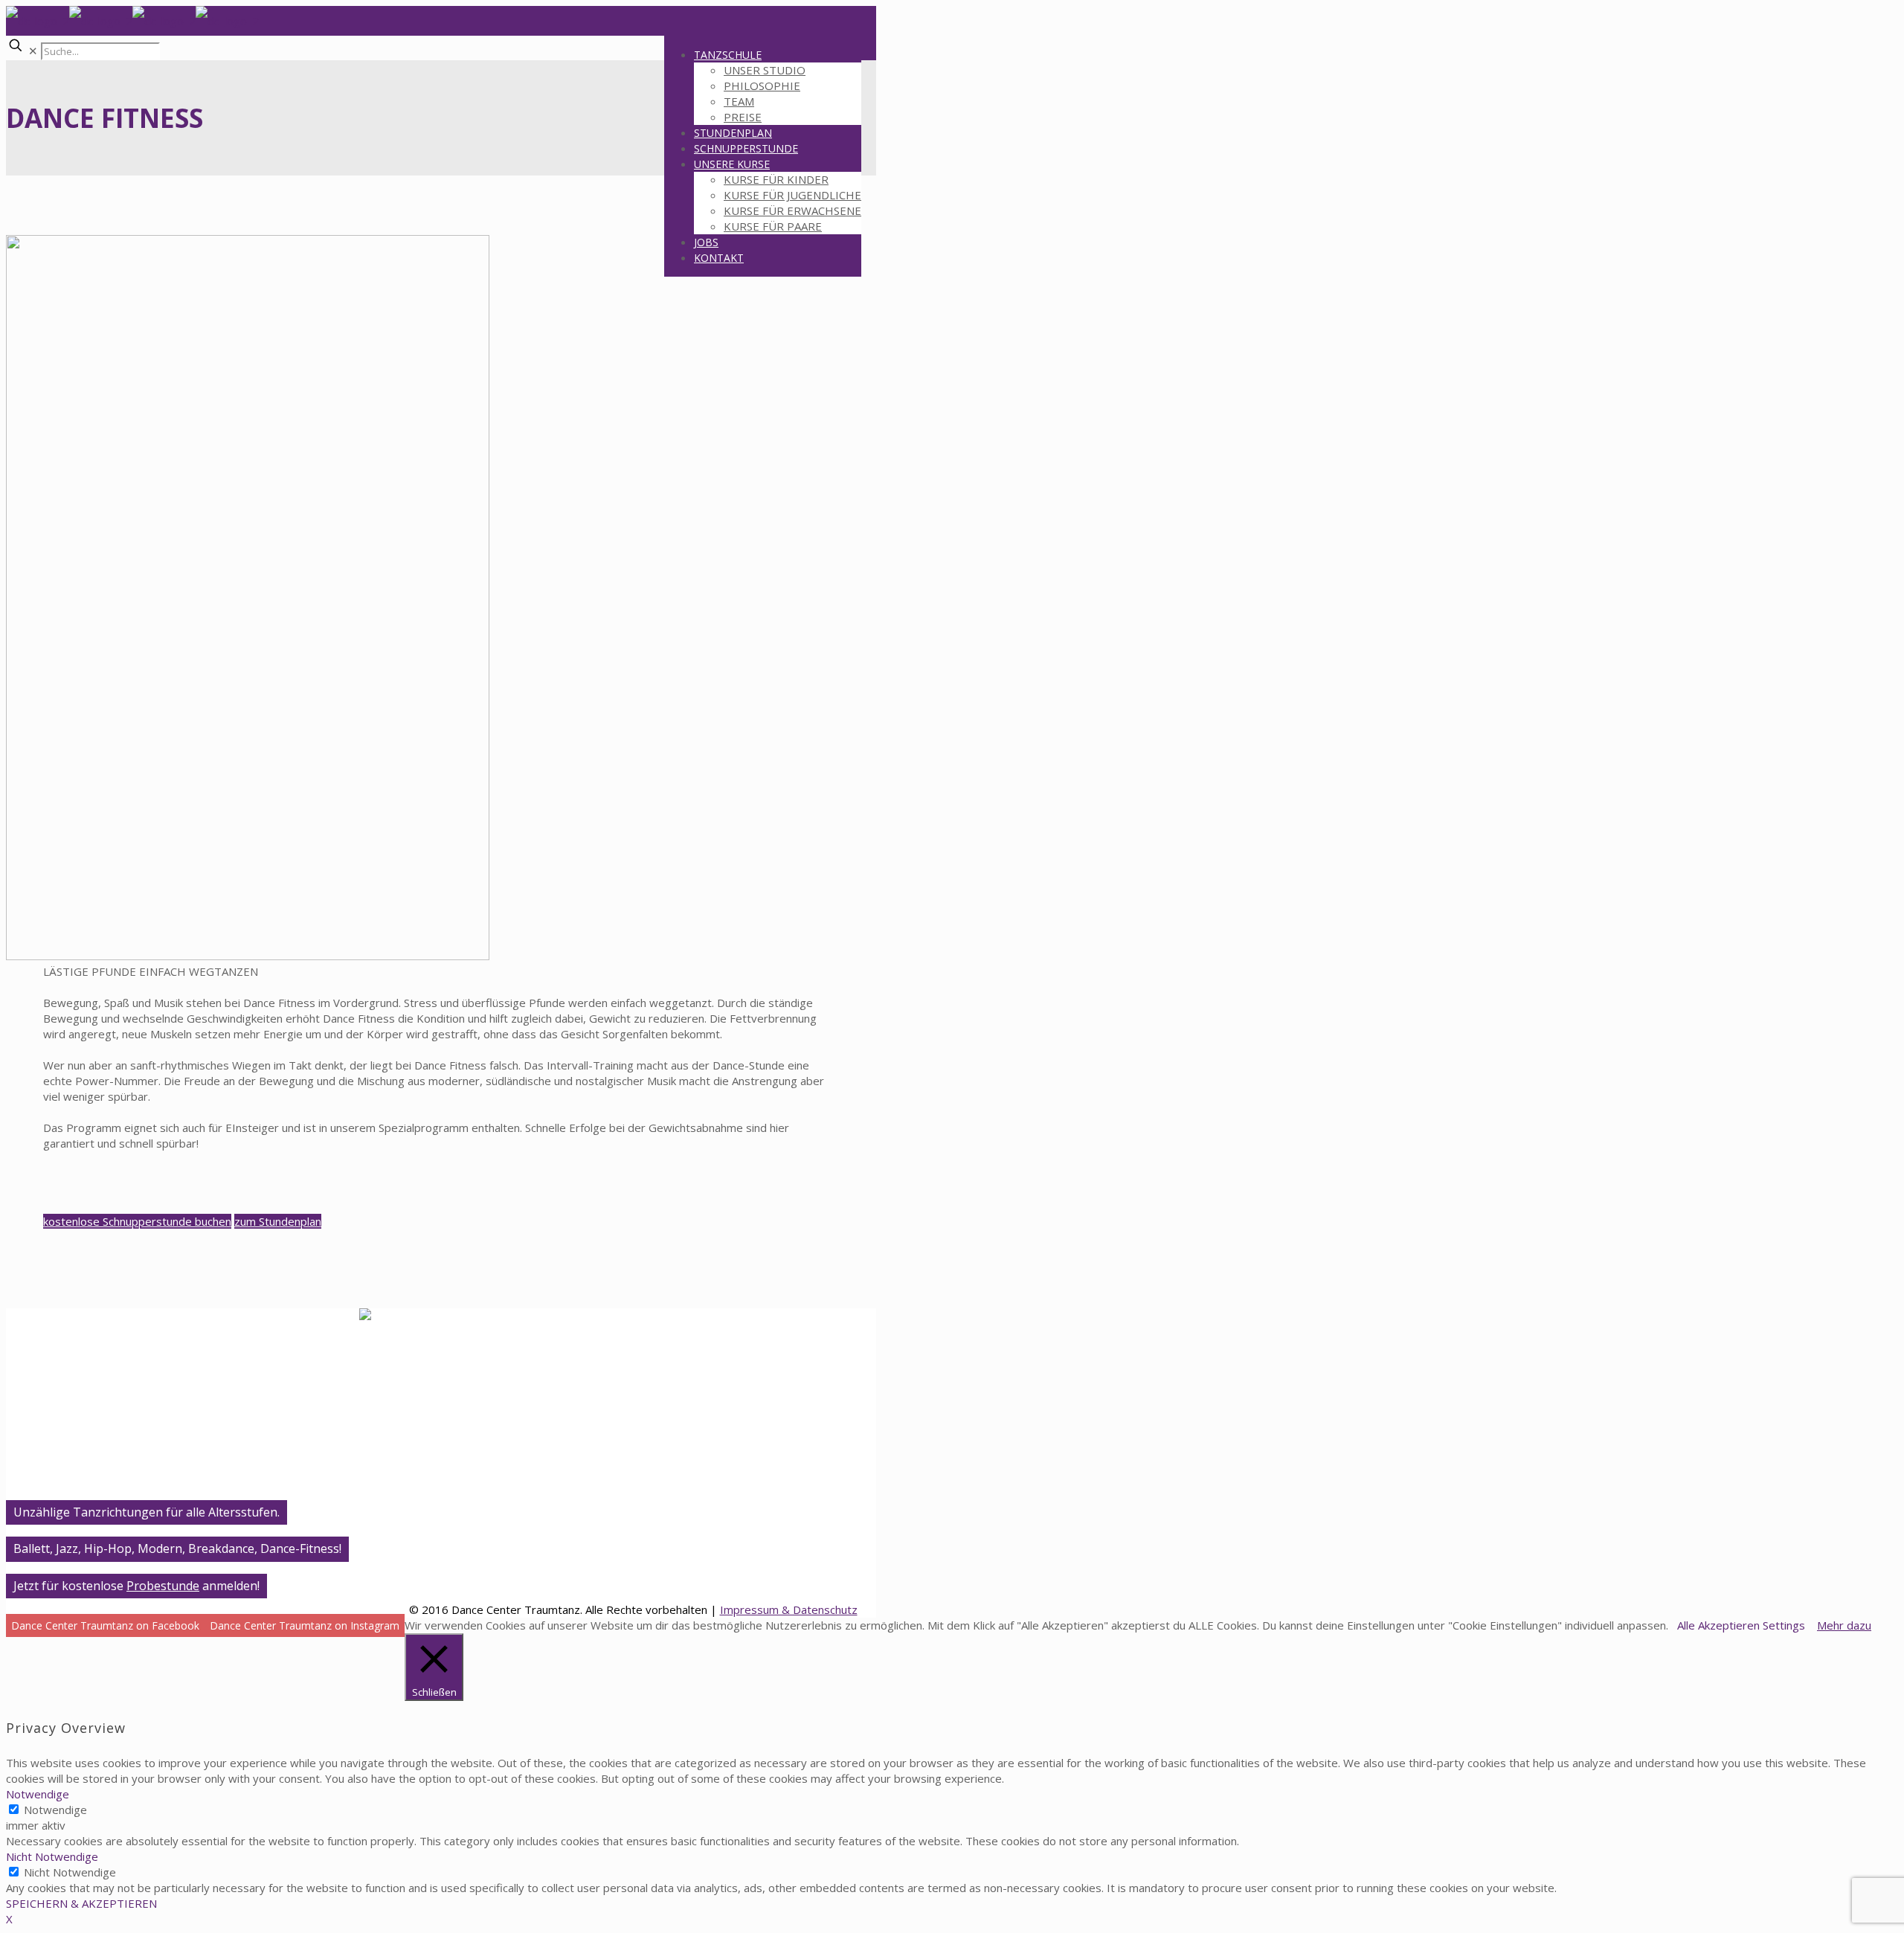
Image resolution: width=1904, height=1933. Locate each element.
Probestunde (163, 1586)
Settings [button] (1784, 1625)
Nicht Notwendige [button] (52, 1856)
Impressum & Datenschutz (789, 1609)
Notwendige (55, 1810)
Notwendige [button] (38, 1794)
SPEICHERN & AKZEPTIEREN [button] (81, 1903)
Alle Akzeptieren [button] (1718, 1625)
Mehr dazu (1844, 1625)
